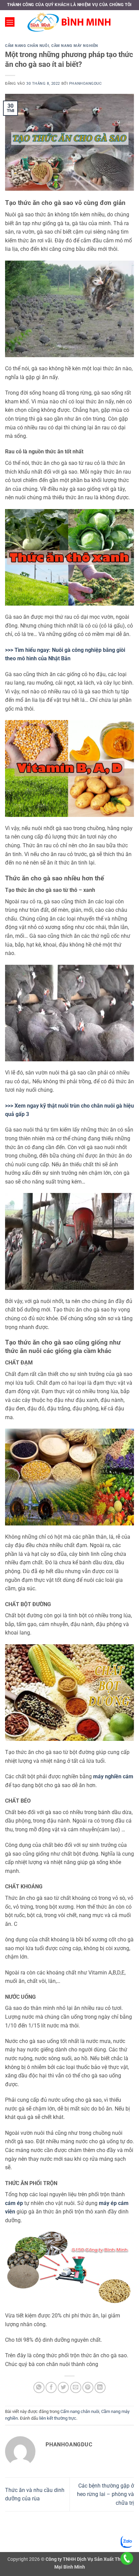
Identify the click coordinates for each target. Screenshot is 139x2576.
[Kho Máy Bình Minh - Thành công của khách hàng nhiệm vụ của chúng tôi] (69, 22)
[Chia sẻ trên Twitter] (63, 2387)
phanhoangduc (86, 84)
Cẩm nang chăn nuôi (27, 46)
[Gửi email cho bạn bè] (76, 2387)
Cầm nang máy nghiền (75, 46)
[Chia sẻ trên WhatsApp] (39, 2387)
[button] (10, 22)
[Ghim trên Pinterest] (88, 2387)
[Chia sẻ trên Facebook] (51, 2387)
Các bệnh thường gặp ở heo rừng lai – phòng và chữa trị (105, 2494)
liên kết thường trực (58, 2418)
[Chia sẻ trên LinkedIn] (100, 2387)
